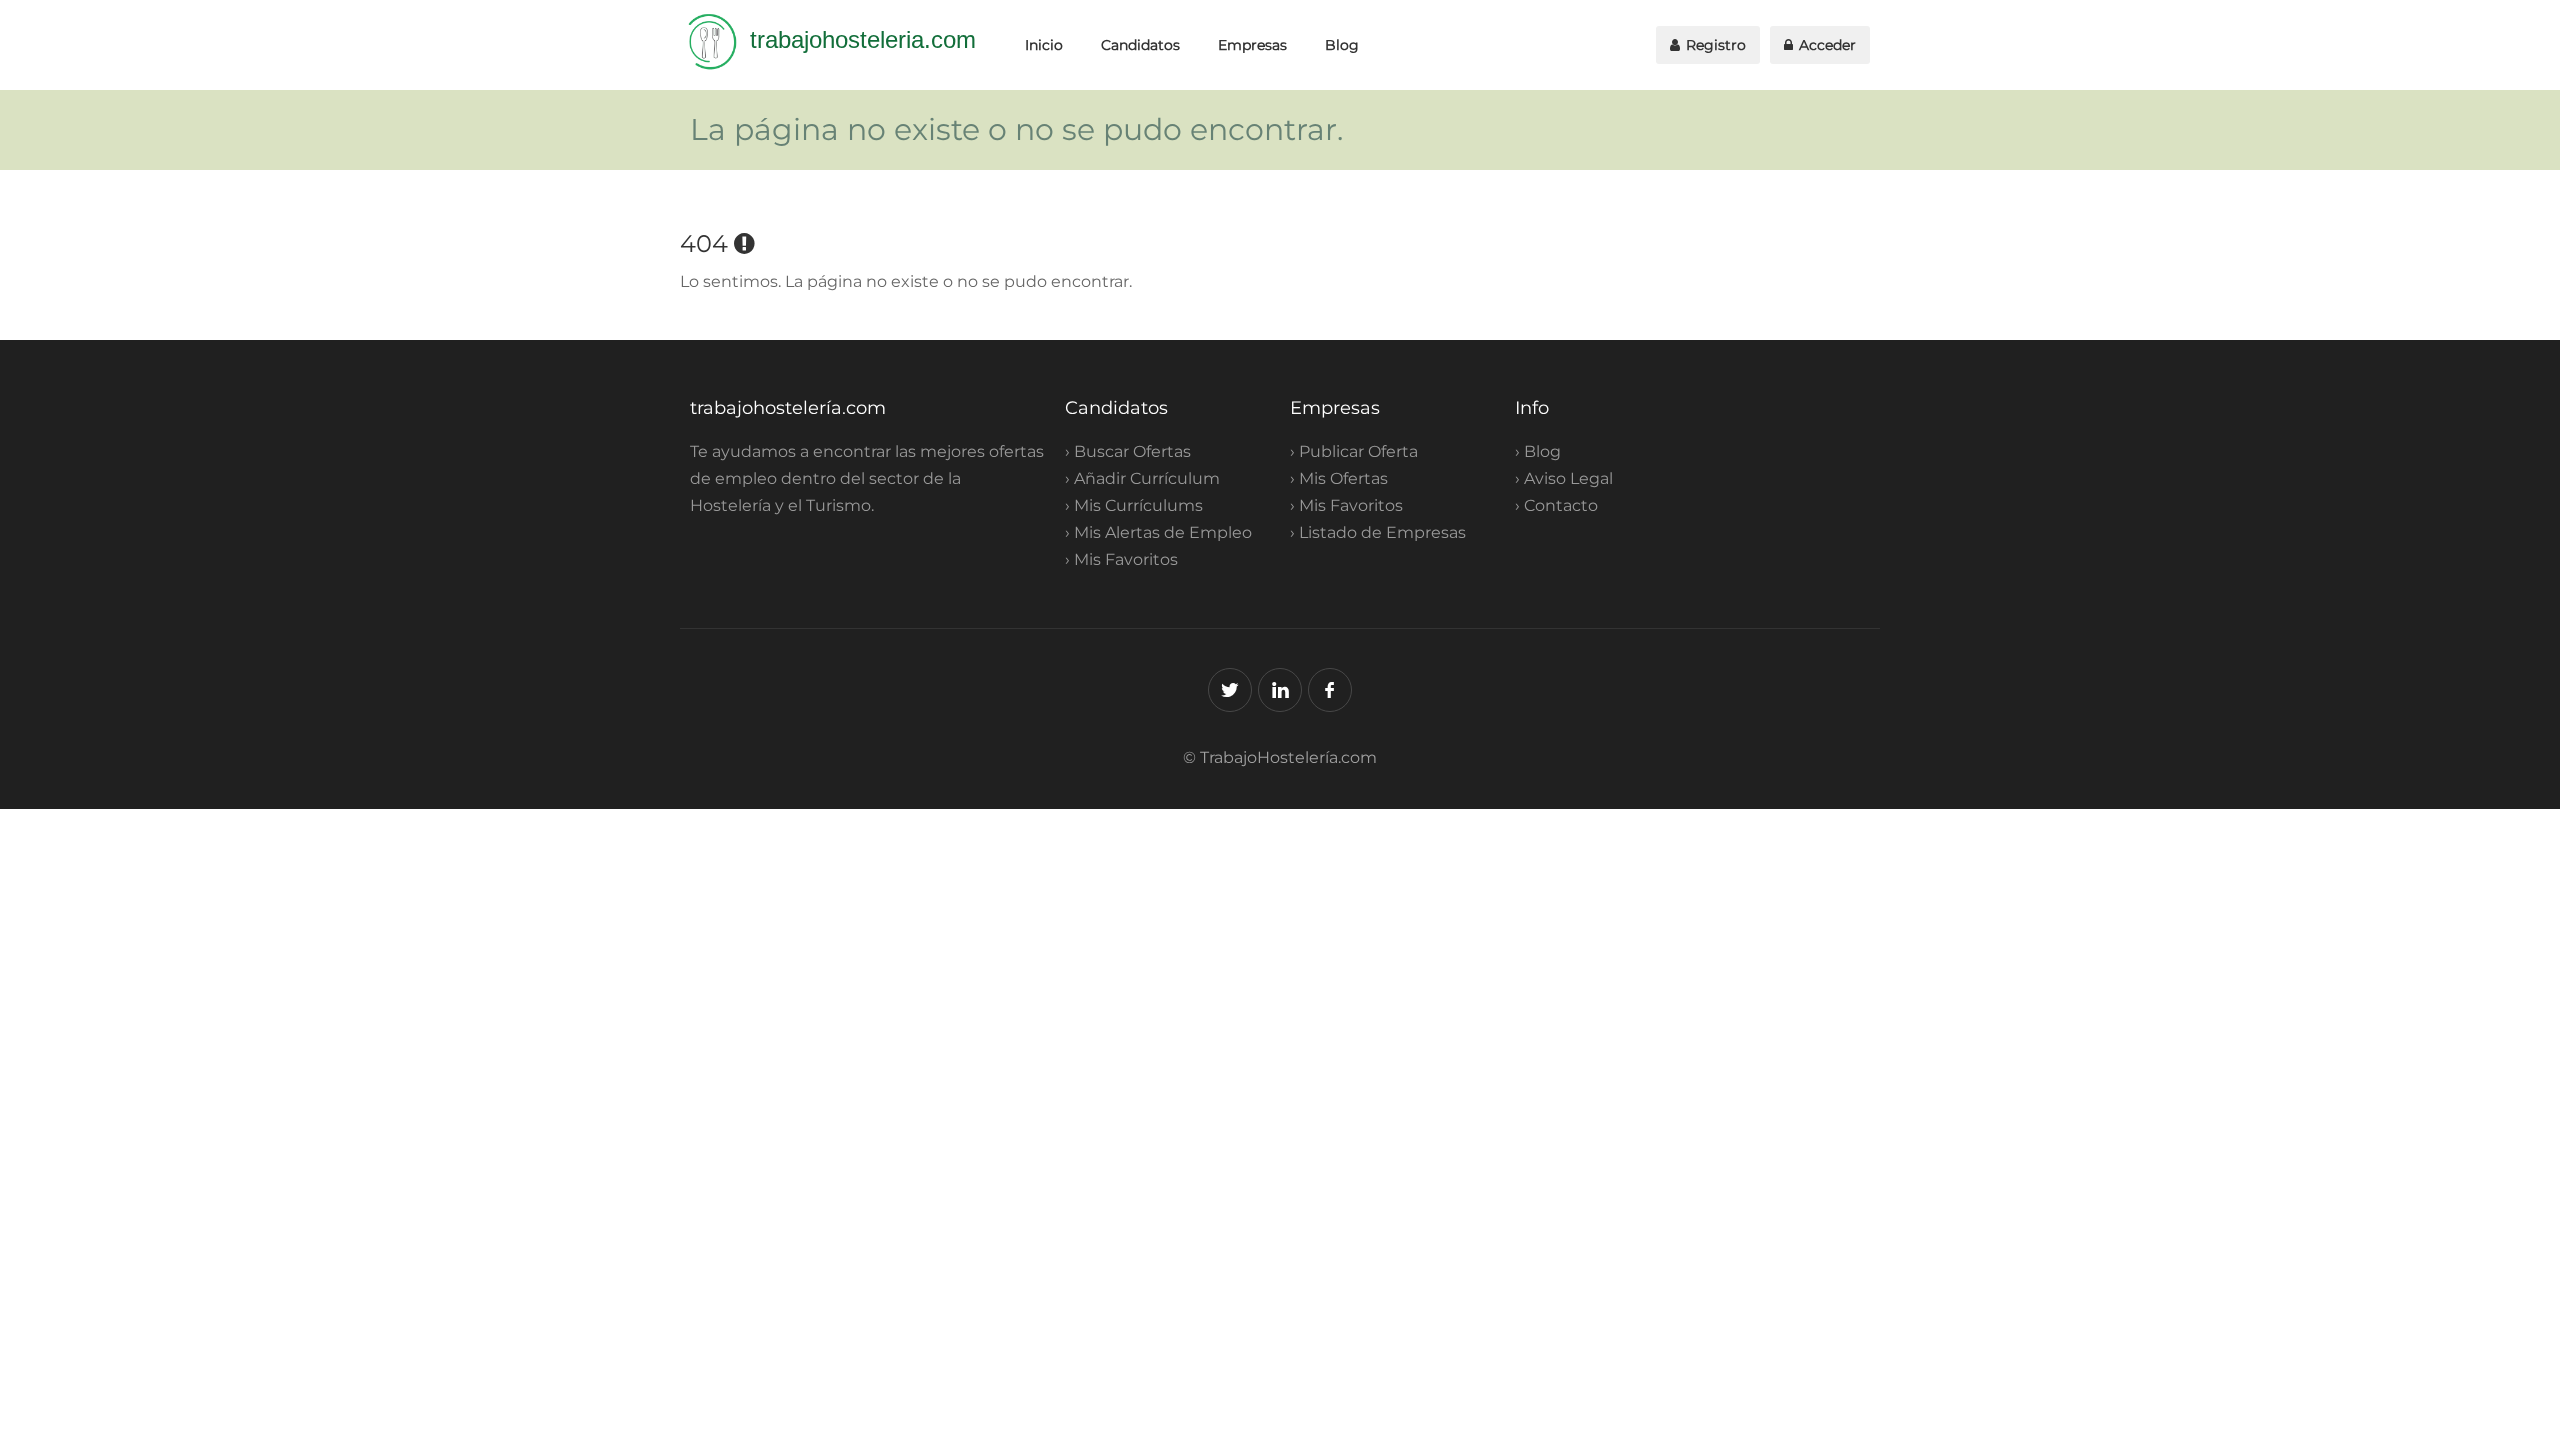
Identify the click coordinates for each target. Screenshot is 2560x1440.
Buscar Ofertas (1132, 451)
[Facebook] (1330, 690)
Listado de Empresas (1382, 532)
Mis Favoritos (1126, 559)
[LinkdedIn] (1280, 690)
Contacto (1561, 505)
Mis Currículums (1138, 505)
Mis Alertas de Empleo (1163, 532)
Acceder (1825, 45)
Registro (1714, 45)
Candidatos (1140, 45)
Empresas (1252, 45)
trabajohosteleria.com (863, 39)
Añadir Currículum (1147, 478)
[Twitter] (1230, 690)
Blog (1342, 45)
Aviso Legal (1568, 478)
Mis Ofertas (1343, 478)
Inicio (1044, 45)
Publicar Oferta (1358, 451)
